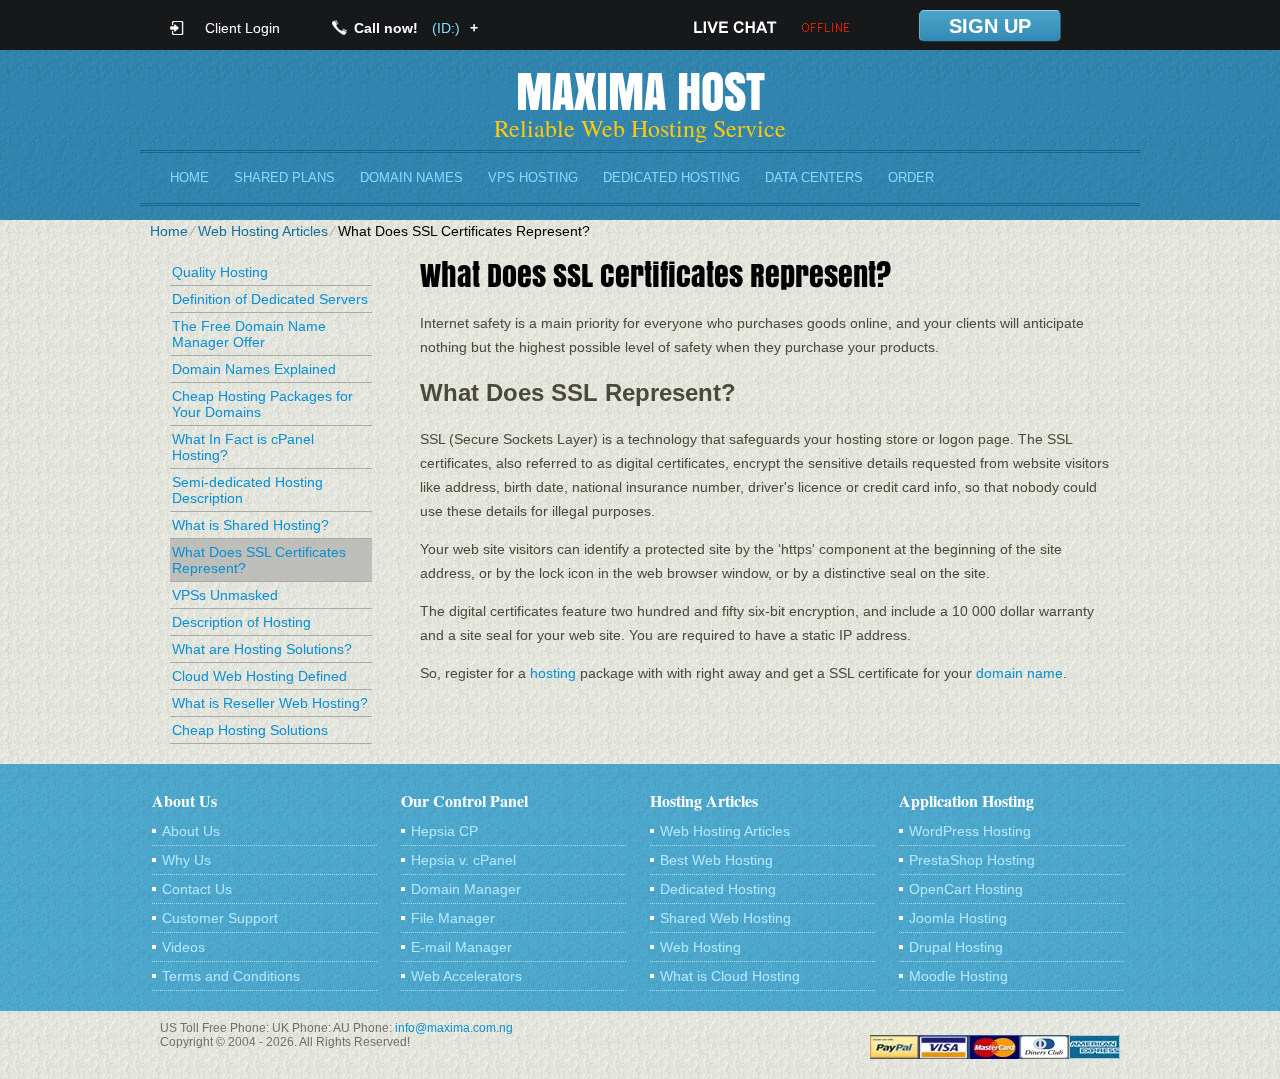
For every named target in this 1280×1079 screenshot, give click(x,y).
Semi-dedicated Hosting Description (247, 490)
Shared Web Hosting (725, 918)
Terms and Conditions (231, 976)
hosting (553, 673)
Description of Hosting (241, 622)
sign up (990, 26)
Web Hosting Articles (263, 231)
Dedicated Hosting (671, 177)
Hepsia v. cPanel (463, 860)
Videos (183, 947)
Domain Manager (466, 889)
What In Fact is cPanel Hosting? (243, 447)
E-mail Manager (461, 947)
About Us (191, 831)
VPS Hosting (533, 177)
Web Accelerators (466, 976)
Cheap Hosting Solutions (250, 730)
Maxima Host (640, 90)
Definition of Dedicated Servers (270, 299)
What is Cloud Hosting (730, 976)
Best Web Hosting (716, 860)
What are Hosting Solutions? (262, 649)
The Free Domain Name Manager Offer (249, 334)
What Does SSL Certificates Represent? (259, 560)
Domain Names (411, 177)
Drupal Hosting (956, 947)
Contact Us (197, 889)
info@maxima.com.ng (454, 1028)
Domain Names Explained (254, 369)
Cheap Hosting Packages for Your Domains (262, 404)
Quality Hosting (220, 272)
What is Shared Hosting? (250, 525)
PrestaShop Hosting (972, 860)
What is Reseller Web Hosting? (270, 703)
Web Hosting (700, 947)
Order (911, 177)
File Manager (453, 918)
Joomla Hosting (958, 918)
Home (189, 177)
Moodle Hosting (958, 976)
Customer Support (220, 918)
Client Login (242, 27)
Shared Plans (284, 177)
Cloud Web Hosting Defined (259, 676)
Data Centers (814, 177)
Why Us (186, 860)
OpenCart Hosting (966, 889)
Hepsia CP (444, 831)
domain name (1019, 673)
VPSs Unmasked (225, 595)
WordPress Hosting (970, 831)
